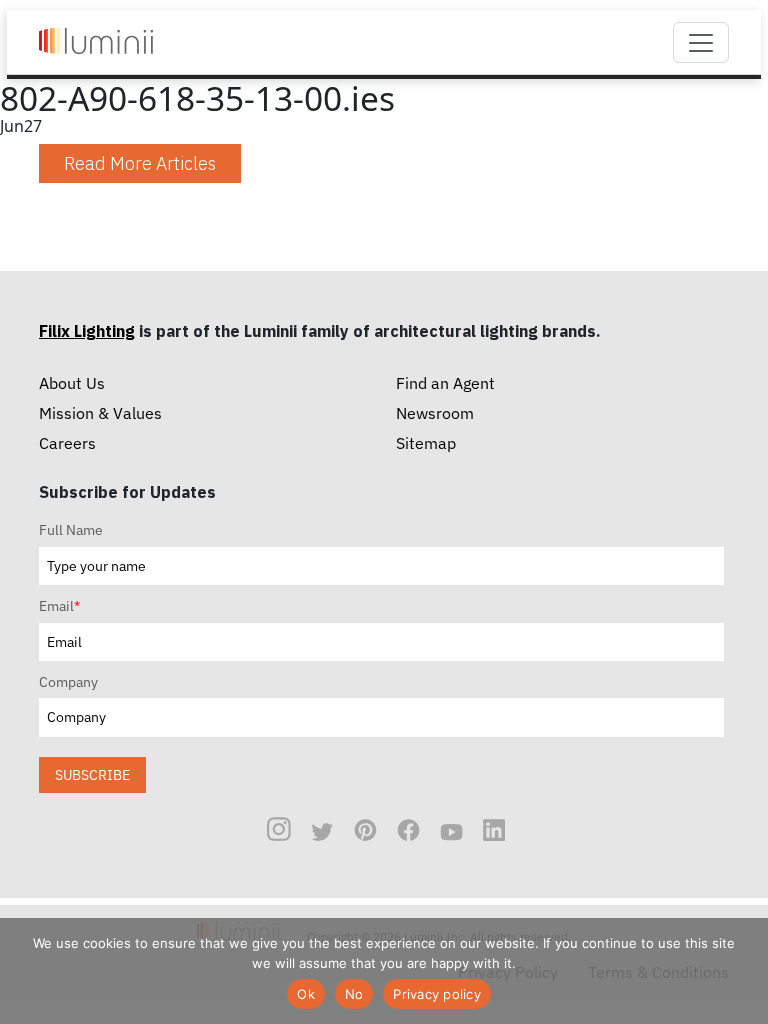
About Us (72, 383)
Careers (67, 443)
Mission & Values (100, 413)
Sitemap (426, 443)
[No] (743, 971)
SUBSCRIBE (92, 774)
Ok (306, 994)
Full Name (71, 530)
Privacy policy (437, 994)
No (354, 994)
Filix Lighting (87, 331)
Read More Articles (140, 163)
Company (68, 682)
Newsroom (435, 413)
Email (59, 606)
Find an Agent (445, 383)
